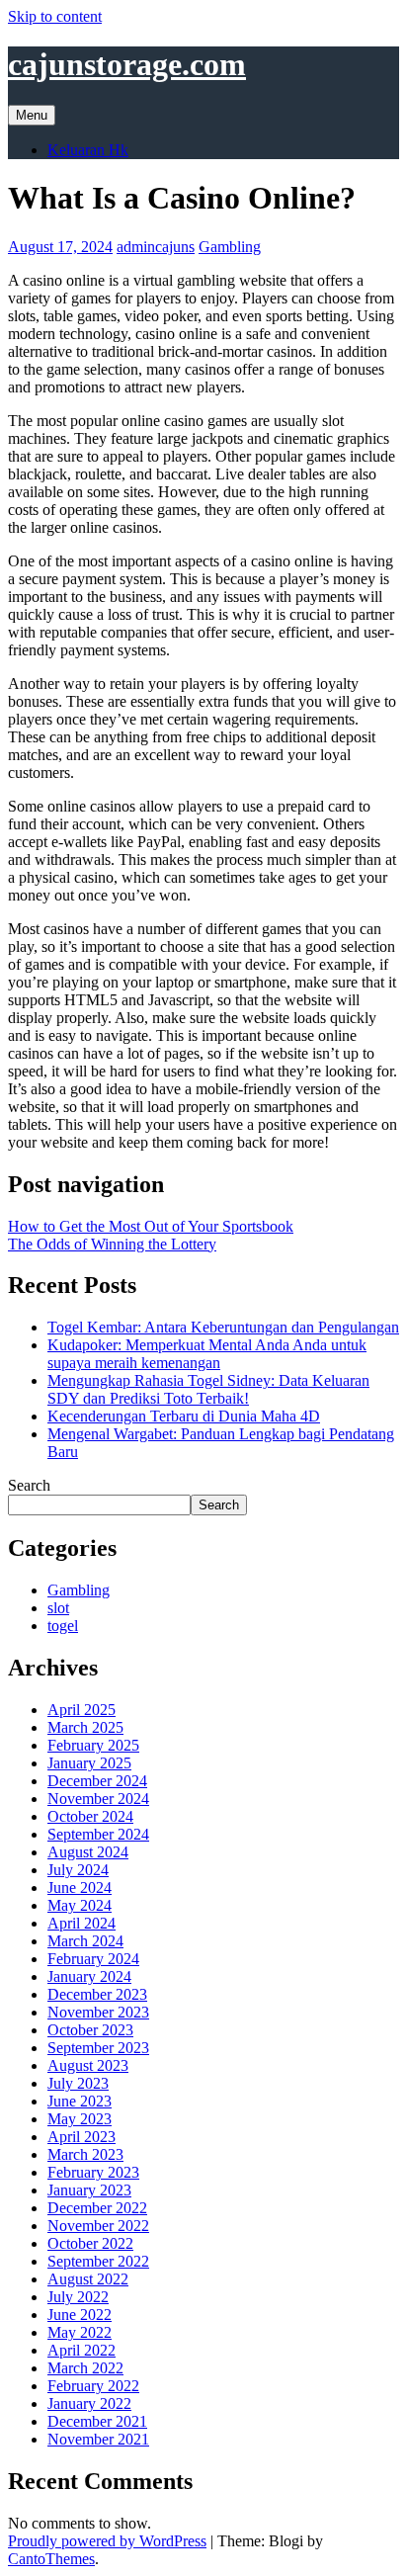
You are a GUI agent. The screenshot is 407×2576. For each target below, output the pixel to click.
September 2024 (98, 1834)
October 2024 (90, 1816)
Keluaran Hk (88, 150)
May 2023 (80, 2119)
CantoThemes (51, 2559)
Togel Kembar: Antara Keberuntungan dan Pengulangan (223, 1327)
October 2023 (90, 2030)
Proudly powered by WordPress (107, 2541)
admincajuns (156, 247)
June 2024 (80, 1888)
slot (58, 1608)
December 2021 (97, 2421)
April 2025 (81, 1710)
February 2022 (93, 2386)
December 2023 (97, 1994)
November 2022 (98, 2226)
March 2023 (85, 2154)
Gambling (230, 247)
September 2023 (98, 2048)
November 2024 (98, 1799)
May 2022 (80, 2332)
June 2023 (80, 2101)
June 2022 (80, 2315)
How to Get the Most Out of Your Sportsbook (151, 1226)
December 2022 (97, 2208)
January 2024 (89, 1976)
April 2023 (81, 2137)
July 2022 (78, 2297)
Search (29, 1485)
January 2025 (89, 1763)
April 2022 (81, 2350)
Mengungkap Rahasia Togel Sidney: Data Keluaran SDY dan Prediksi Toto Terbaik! (208, 1389)
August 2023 (88, 2065)
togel (63, 1626)
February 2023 (93, 2172)
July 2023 (78, 2083)
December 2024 (97, 1781)
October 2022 (90, 2243)
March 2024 (85, 1941)
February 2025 (93, 1745)
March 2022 (85, 2368)
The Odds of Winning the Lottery (112, 1244)
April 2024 (81, 1923)
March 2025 (85, 1727)
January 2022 (89, 2404)
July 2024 (78, 1870)
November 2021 (98, 2439)
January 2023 (89, 2190)
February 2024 (93, 1959)
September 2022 (98, 2261)
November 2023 (98, 2012)
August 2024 (88, 1852)
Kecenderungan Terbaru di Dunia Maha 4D (184, 1416)
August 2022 (88, 2279)
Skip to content (55, 16)
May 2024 (80, 1905)
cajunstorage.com (127, 64)
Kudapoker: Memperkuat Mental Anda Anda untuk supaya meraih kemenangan (207, 1354)
